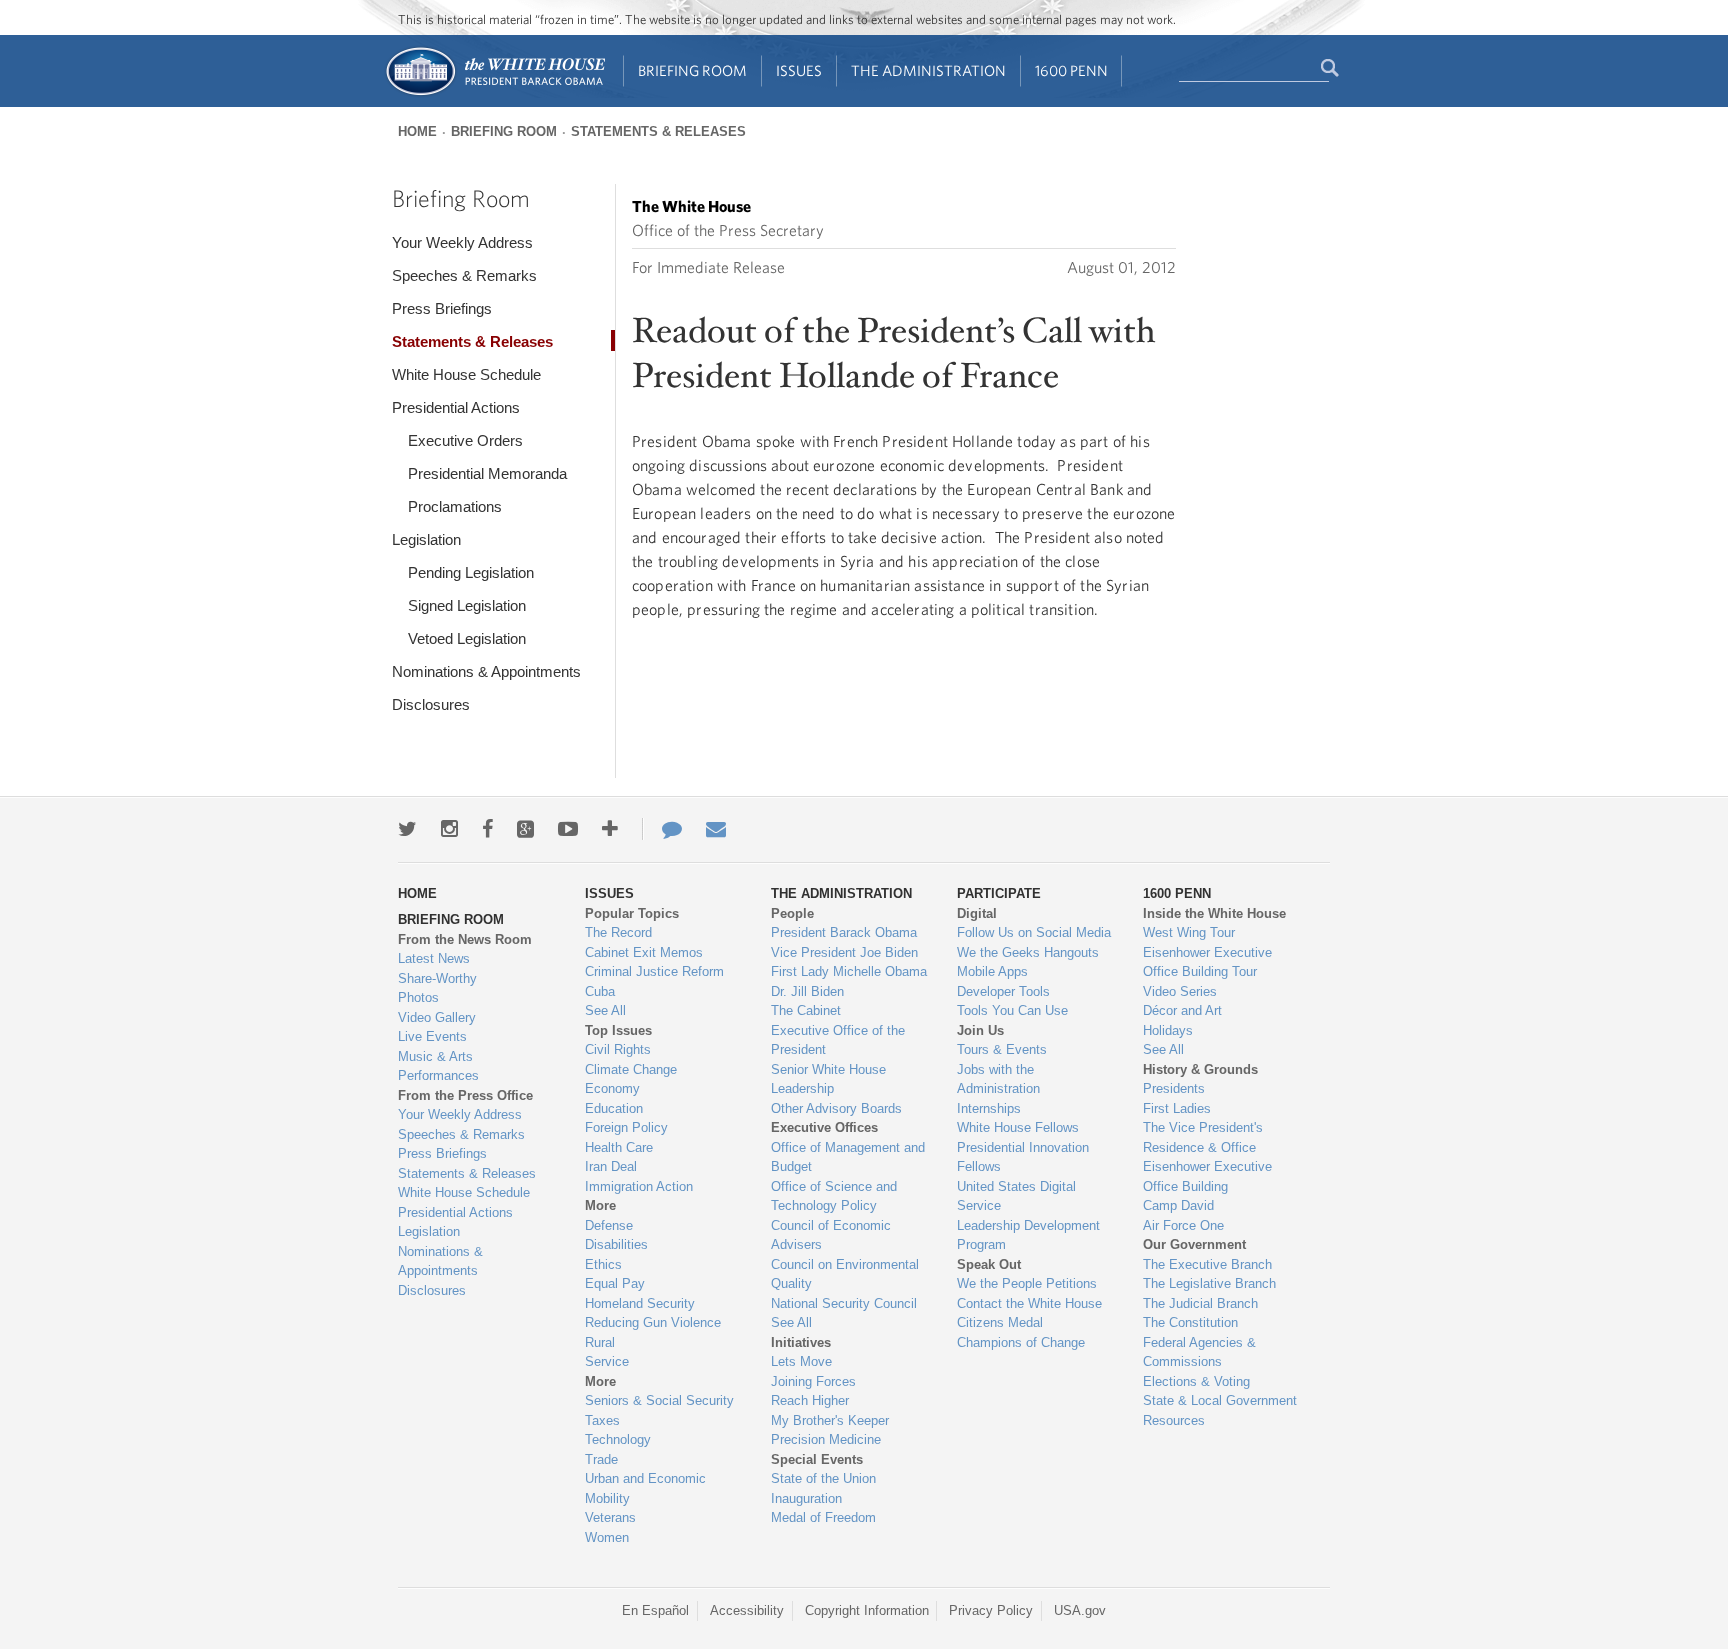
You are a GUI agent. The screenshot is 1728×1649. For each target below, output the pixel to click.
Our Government (1194, 1244)
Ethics (603, 1264)
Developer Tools (1003, 991)
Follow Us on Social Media (1034, 932)
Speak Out (989, 1264)
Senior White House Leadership (828, 1079)
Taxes (602, 1420)
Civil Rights (618, 1049)
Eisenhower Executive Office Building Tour (1207, 962)
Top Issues (618, 1030)
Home (417, 131)
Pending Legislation (471, 572)
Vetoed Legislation (467, 638)
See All (605, 1010)
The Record (618, 932)
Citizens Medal (1000, 1322)
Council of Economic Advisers (831, 1235)
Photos (418, 997)
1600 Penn (1071, 70)
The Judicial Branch (1200, 1303)
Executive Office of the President (838, 1040)
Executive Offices (824, 1127)
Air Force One (1183, 1225)
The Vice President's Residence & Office (1203, 1137)
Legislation (426, 539)
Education (614, 1108)
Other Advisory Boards (836, 1108)
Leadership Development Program (1028, 1235)
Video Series (1180, 991)
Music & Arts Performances (438, 1066)
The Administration (928, 70)
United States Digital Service (1016, 1196)
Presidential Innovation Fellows (1023, 1157)
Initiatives (801, 1342)
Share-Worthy (437, 978)
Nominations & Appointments (486, 671)
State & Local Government (1220, 1400)
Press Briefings (442, 308)
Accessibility (747, 1610)
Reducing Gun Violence (653, 1322)
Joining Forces (813, 1381)
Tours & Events (1002, 1049)
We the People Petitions (1027, 1283)
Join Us (980, 1030)
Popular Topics (632, 913)
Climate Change (631, 1069)
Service (607, 1361)
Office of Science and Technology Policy (834, 1196)
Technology (618, 1439)
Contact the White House (1029, 1303)
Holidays (1168, 1030)
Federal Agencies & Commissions (1199, 1352)
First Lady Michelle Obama (849, 971)
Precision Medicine (826, 1439)
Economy (612, 1088)
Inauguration (806, 1498)
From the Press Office (465, 1095)
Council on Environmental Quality (845, 1274)
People (792, 913)
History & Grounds (1200, 1069)
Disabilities (616, 1244)
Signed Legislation (467, 605)
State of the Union (823, 1478)
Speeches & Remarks (464, 275)
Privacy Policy (991, 1610)
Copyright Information (867, 1610)
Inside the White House (1214, 913)
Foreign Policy (626, 1127)
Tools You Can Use (1012, 1010)
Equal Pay (615, 1283)
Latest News (434, 958)
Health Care (619, 1147)
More (600, 1205)
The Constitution (1190, 1322)
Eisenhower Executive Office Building (1207, 1176)
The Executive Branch (1207, 1264)
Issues (799, 70)
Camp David (1178, 1205)
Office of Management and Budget (848, 1157)
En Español (655, 1610)
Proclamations (455, 506)
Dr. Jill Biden (807, 991)
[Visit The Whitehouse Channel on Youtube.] (568, 829)
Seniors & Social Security (659, 1400)
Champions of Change (1021, 1342)
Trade (601, 1459)
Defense (609, 1225)
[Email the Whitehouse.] (716, 829)
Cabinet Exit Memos (644, 952)
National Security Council (844, 1303)
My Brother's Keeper (830, 1420)
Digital (977, 913)
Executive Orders (465, 440)
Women (607, 1537)
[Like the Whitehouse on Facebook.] (487, 829)
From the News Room (465, 939)
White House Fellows (1018, 1127)
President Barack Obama (844, 932)
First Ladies (1177, 1108)
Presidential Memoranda (487, 473)
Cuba (600, 991)
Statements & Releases (658, 131)
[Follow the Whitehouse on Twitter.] (407, 829)
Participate (999, 893)
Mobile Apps (992, 971)
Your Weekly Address (462, 242)
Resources (1174, 1420)
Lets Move (801, 1361)
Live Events (432, 1036)
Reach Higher (810, 1400)
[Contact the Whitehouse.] (662, 829)
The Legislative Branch (1209, 1283)
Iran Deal (611, 1166)
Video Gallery (437, 1017)
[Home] (494, 93)
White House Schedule (466, 374)
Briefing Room (692, 70)
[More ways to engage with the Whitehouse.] (610, 829)
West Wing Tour (1189, 932)
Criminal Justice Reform (654, 971)
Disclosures (431, 704)
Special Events (817, 1459)
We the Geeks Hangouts (1028, 952)
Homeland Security (640, 1303)
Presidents (1174, 1088)
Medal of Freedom (823, 1517)
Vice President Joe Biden (844, 952)
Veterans (610, 1517)
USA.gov (1080, 1610)
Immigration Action (639, 1186)
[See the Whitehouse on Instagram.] (449, 829)
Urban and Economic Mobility (645, 1488)
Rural (600, 1342)
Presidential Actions (456, 407)
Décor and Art (1182, 1010)
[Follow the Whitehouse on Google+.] (525, 829)
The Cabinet (806, 1010)
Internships (989, 1108)
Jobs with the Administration (998, 1079)
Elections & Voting (1196, 1381)
